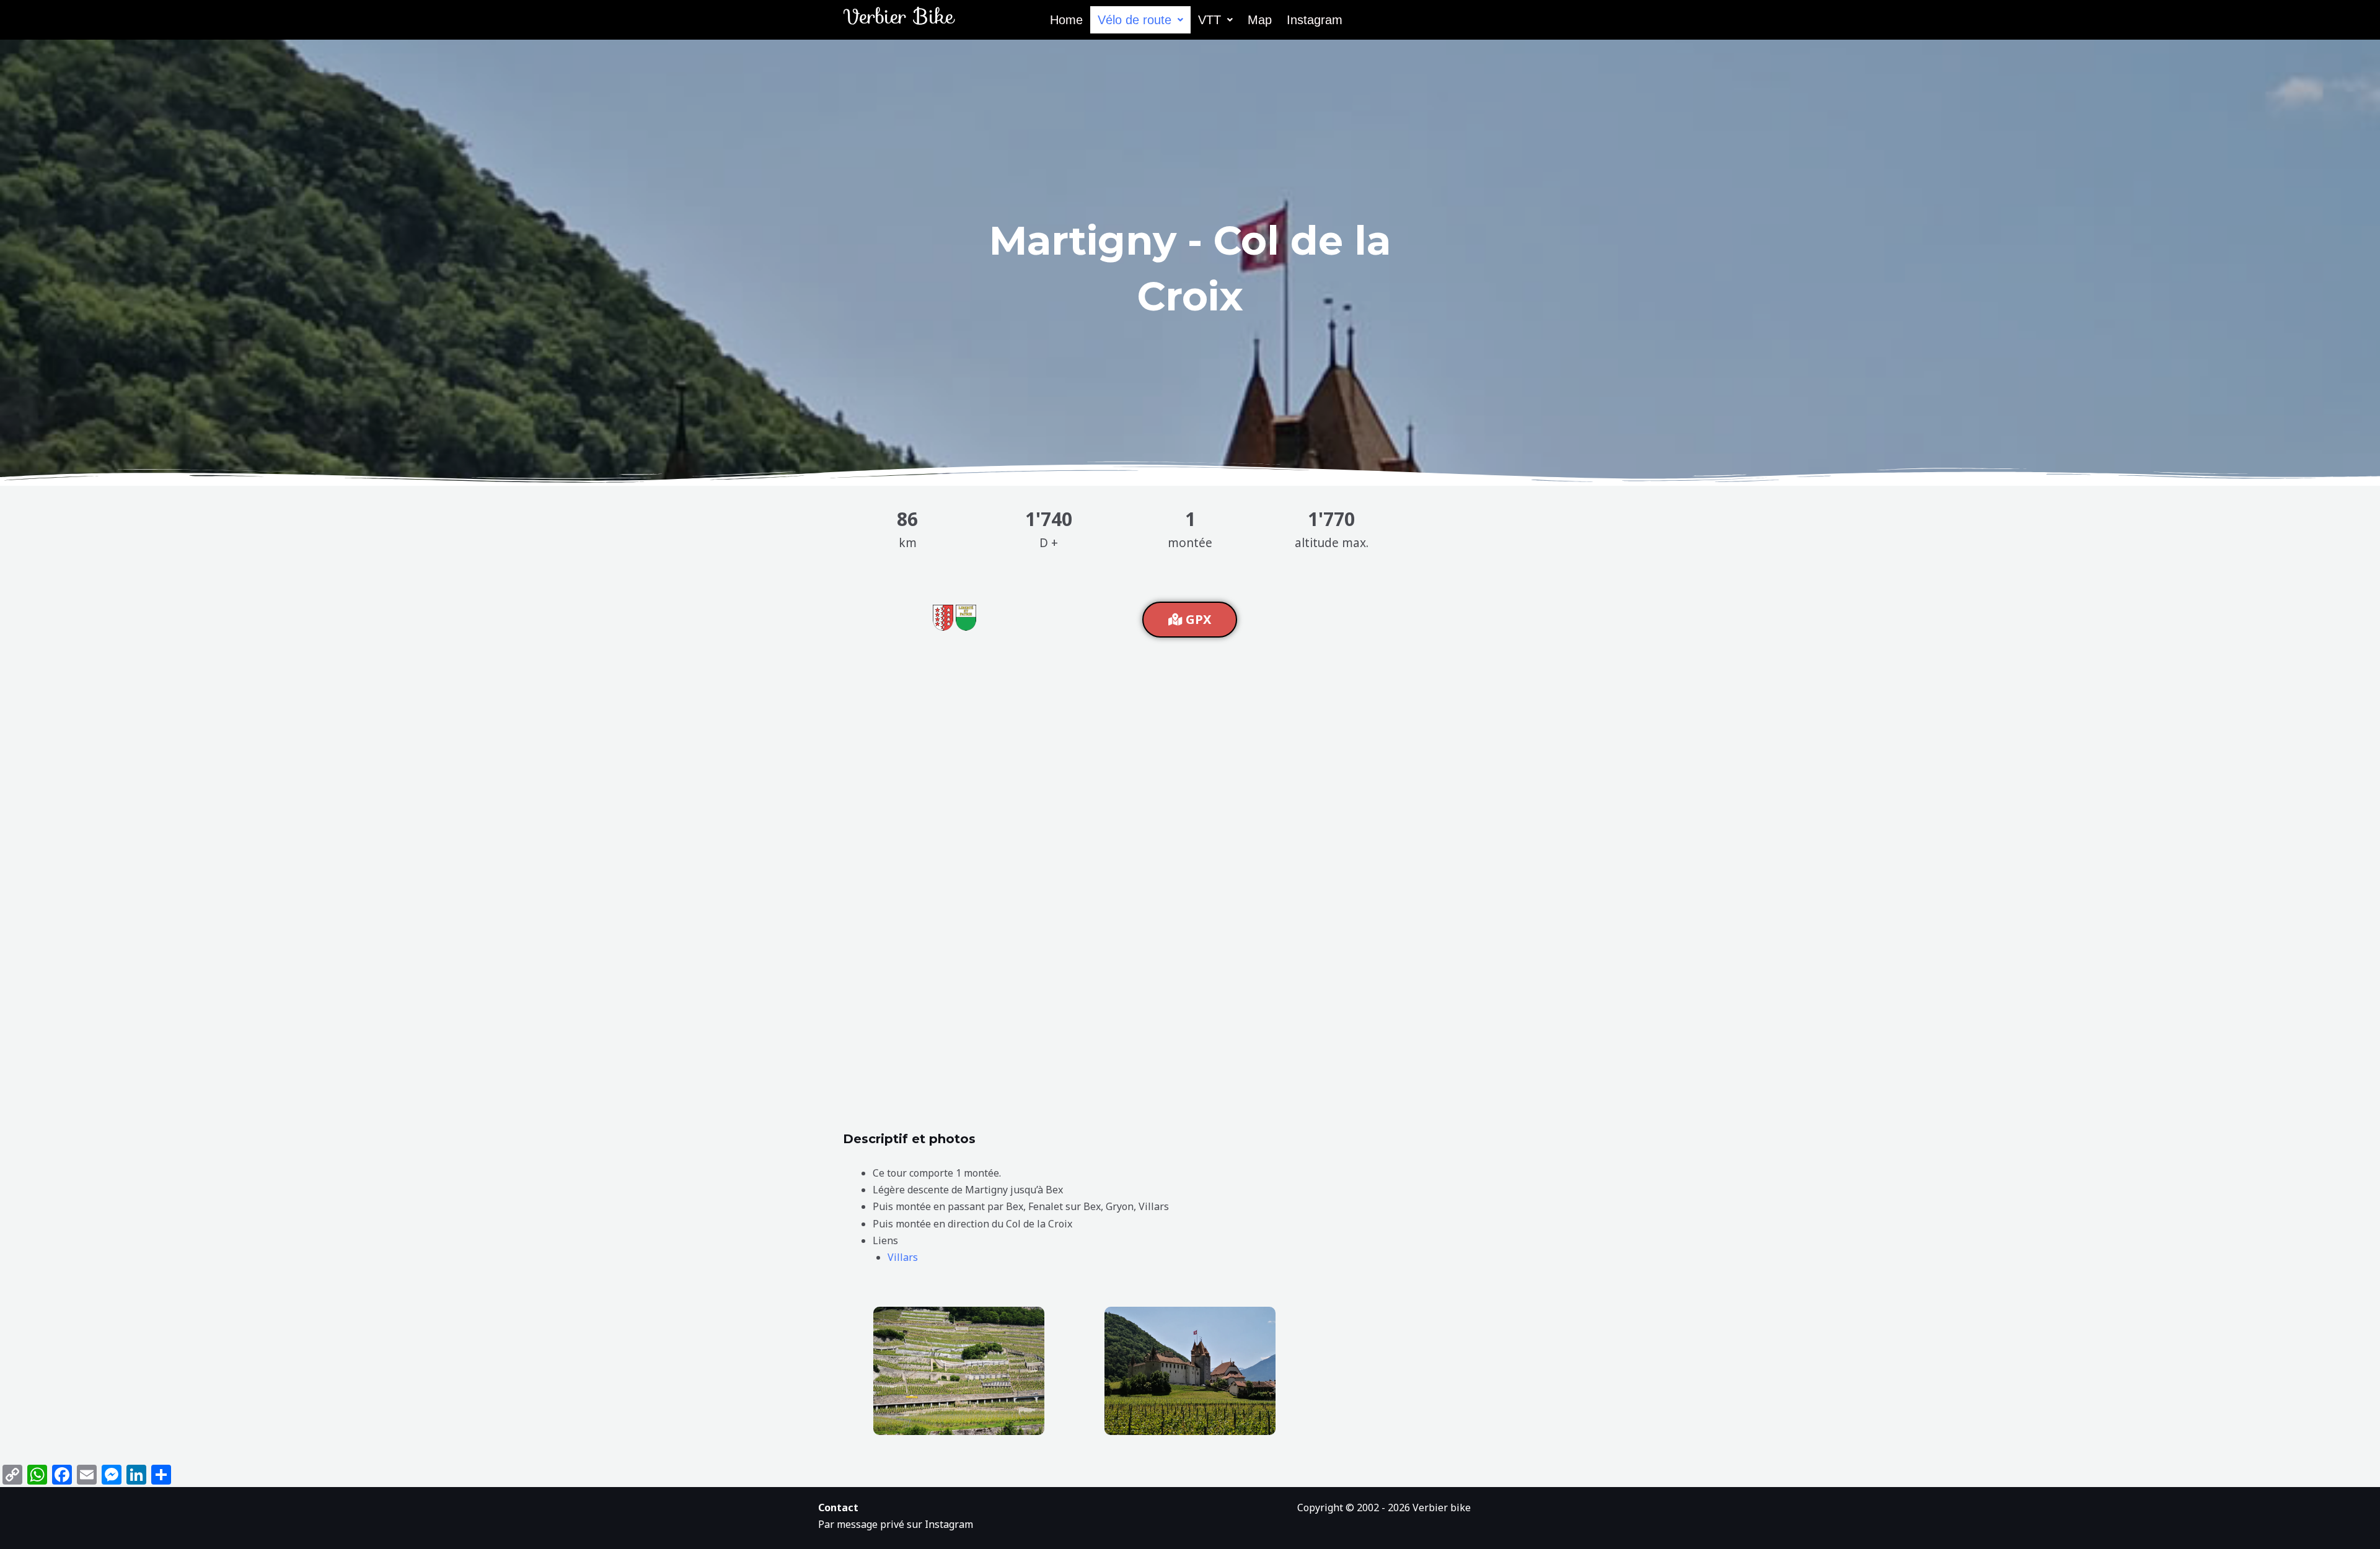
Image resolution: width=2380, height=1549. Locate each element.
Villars (903, 1257)
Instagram (1315, 20)
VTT (1210, 20)
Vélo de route (1135, 20)
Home (1066, 20)
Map (1260, 20)
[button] (1140, 20)
